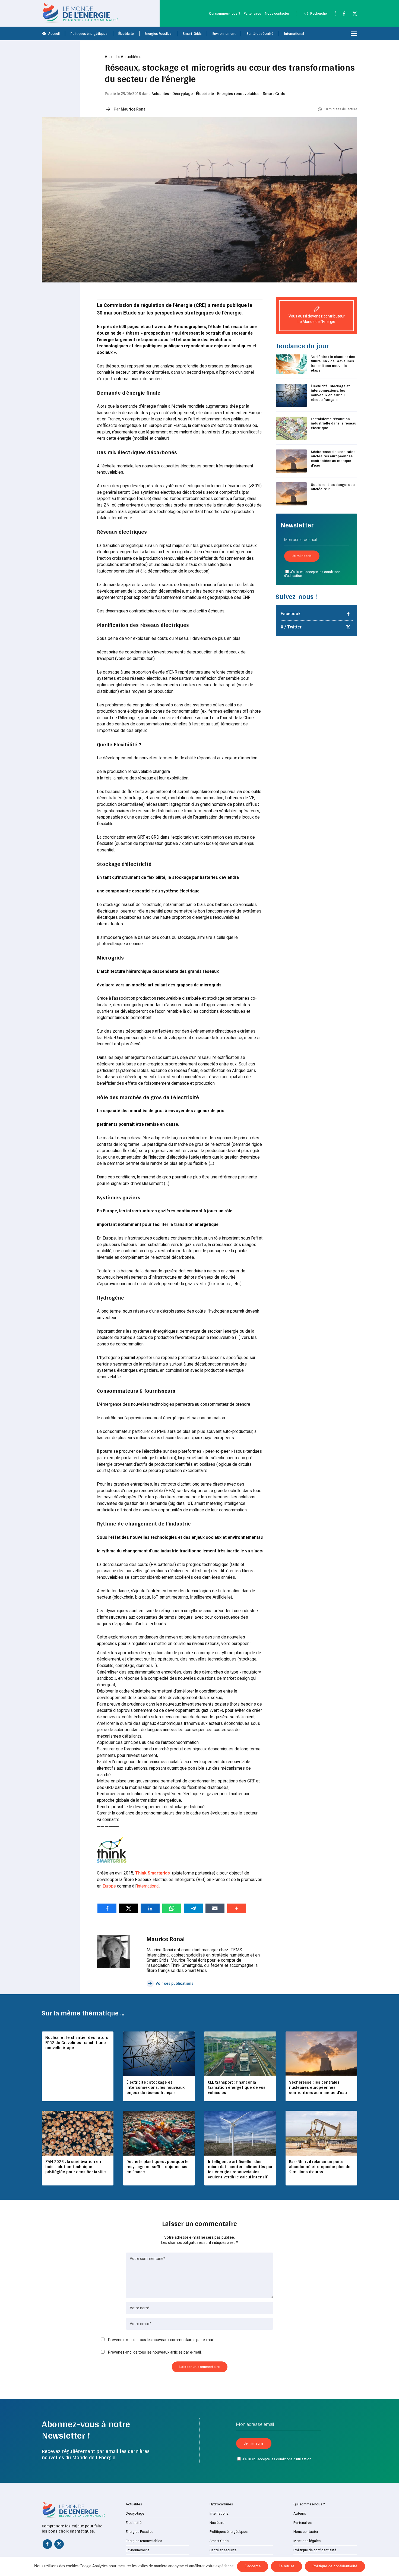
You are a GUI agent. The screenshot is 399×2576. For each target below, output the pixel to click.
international (148, 1886)
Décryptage (183, 94)
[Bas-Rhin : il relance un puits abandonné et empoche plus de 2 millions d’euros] (321, 2133)
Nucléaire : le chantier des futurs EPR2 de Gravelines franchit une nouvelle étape (333, 363)
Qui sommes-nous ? (224, 13)
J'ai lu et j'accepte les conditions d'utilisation (313, 574)
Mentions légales (307, 2541)
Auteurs (300, 2513)
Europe (109, 1886)
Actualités (129, 57)
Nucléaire (217, 2523)
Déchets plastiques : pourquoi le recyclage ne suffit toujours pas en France (158, 2167)
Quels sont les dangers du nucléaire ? (333, 487)
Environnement (224, 33)
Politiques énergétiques (89, 33)
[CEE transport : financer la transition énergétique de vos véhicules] (240, 2054)
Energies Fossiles (158, 33)
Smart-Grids (192, 33)
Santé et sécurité (260, 33)
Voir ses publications (175, 1983)
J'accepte (253, 2566)
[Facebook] (341, 15)
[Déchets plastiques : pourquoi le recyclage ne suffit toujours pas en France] (159, 2133)
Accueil (54, 33)
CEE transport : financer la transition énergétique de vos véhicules (237, 2087)
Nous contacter (277, 13)
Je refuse (286, 2566)
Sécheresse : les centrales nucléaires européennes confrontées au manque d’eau (333, 458)
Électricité (126, 33)
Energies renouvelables (238, 94)
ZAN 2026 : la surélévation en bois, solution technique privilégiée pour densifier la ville (76, 2167)
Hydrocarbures (221, 2504)
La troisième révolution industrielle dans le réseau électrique (334, 423)
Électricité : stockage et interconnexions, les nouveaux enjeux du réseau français (330, 393)
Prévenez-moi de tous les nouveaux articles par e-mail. (155, 2352)
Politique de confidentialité (315, 2550)
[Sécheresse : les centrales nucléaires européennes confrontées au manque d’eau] (321, 2054)
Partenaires (252, 13)
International (294, 33)
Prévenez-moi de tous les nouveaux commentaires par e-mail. (161, 2340)
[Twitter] (352, 15)
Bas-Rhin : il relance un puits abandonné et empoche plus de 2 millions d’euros (320, 2167)
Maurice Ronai (134, 109)
